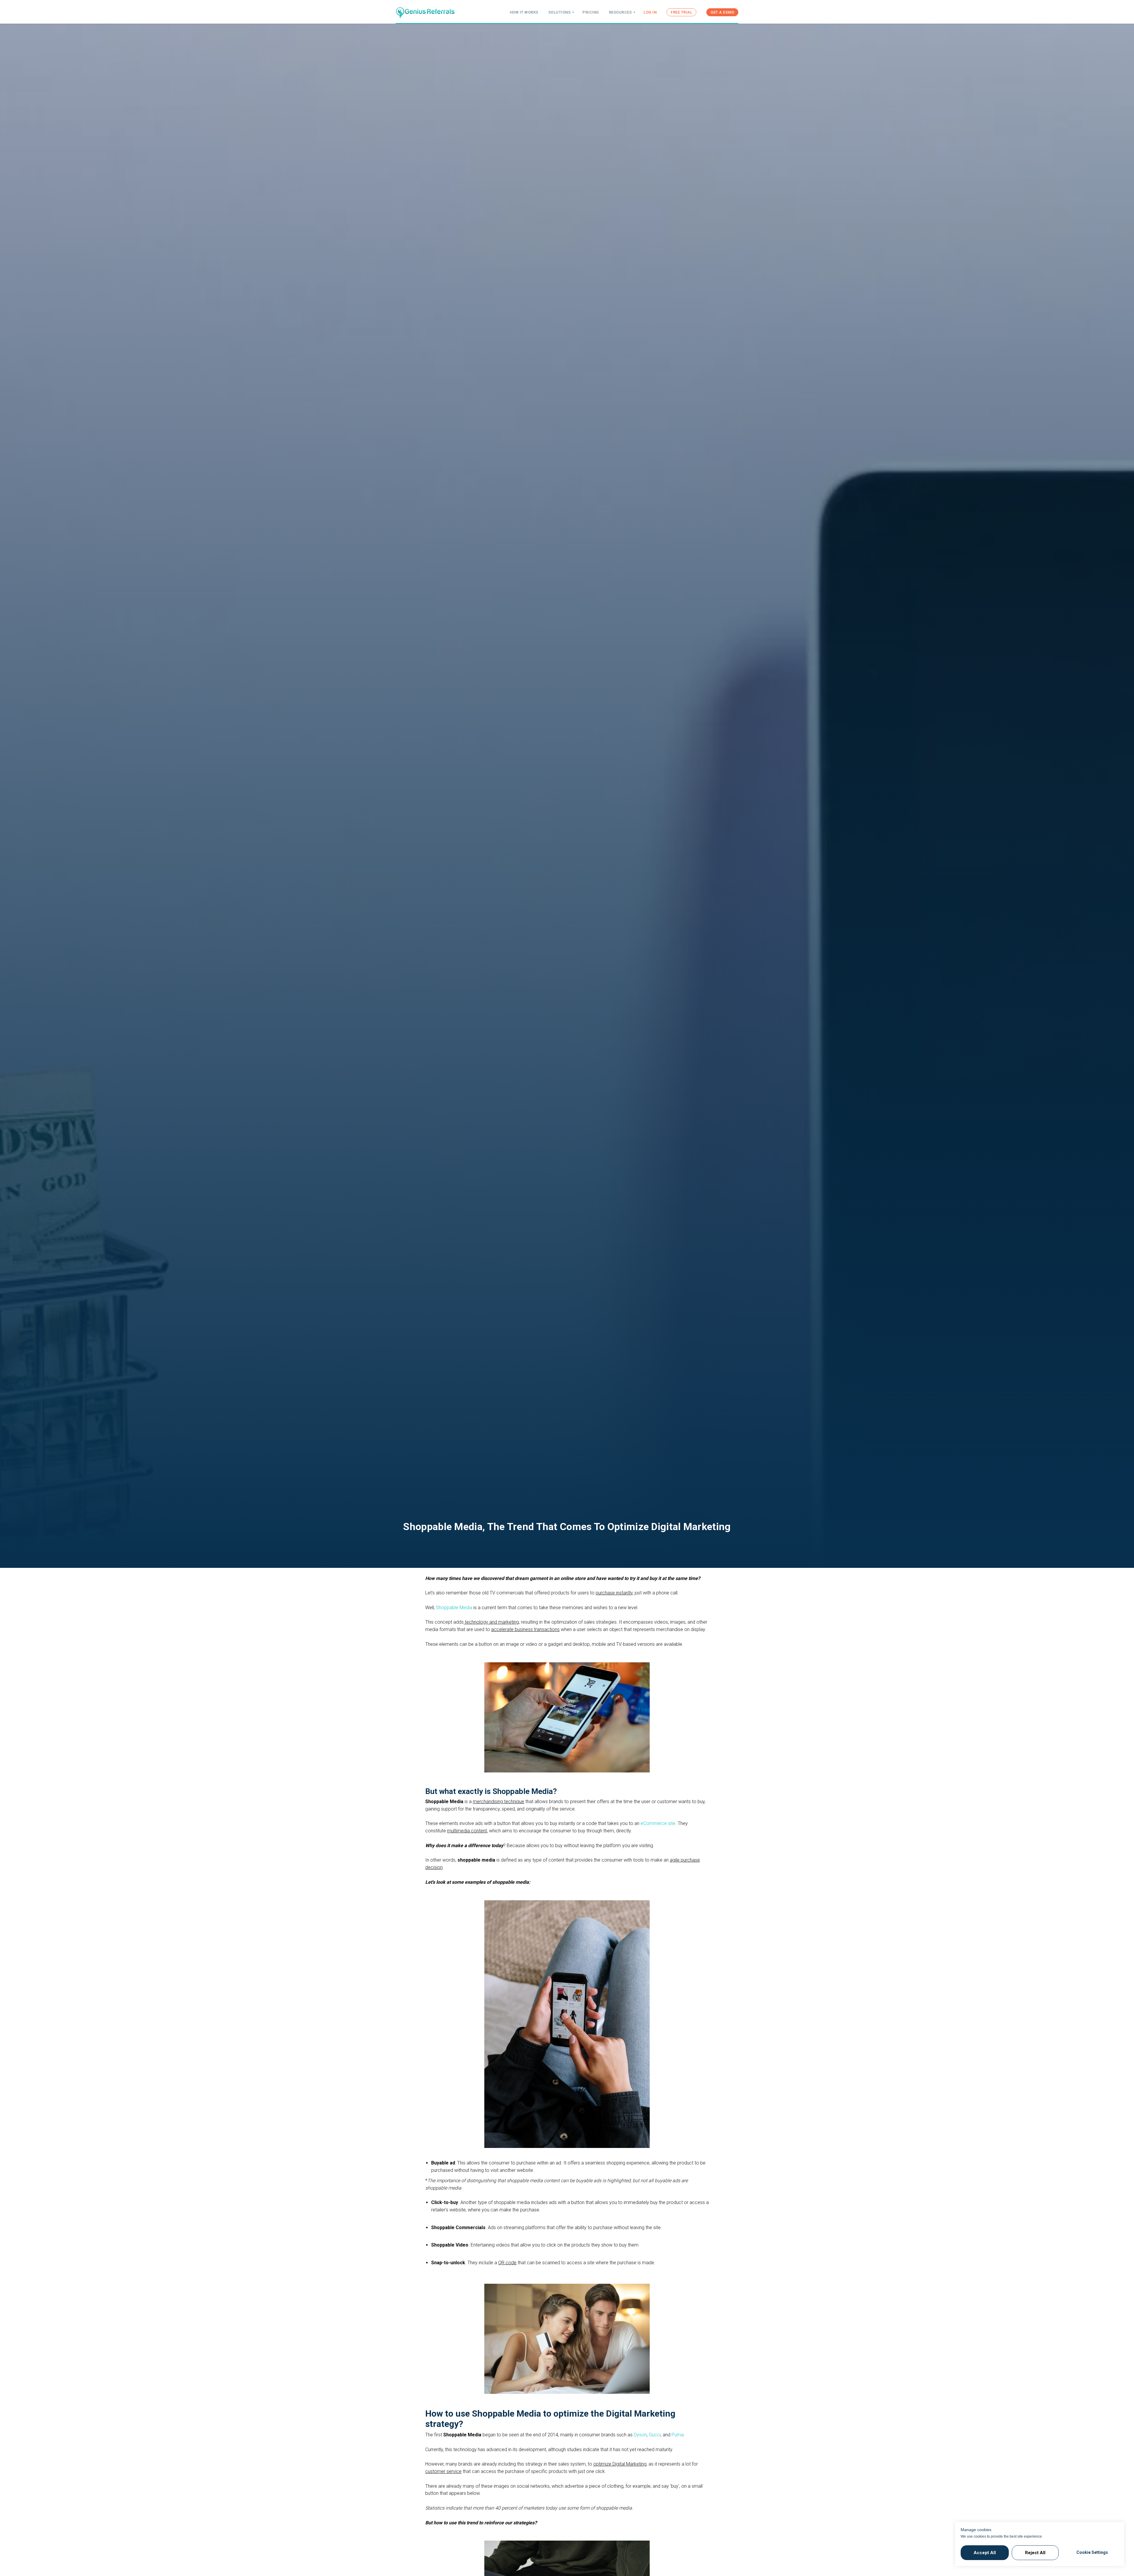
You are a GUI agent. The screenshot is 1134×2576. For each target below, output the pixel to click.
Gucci (655, 2435)
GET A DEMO (722, 12)
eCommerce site (658, 1823)
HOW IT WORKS (524, 12)
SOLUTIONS (560, 12)
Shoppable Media (454, 1608)
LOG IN (650, 12)
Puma (678, 2435)
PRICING (591, 12)
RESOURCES (620, 12)
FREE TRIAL (681, 12)
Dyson (640, 2435)
